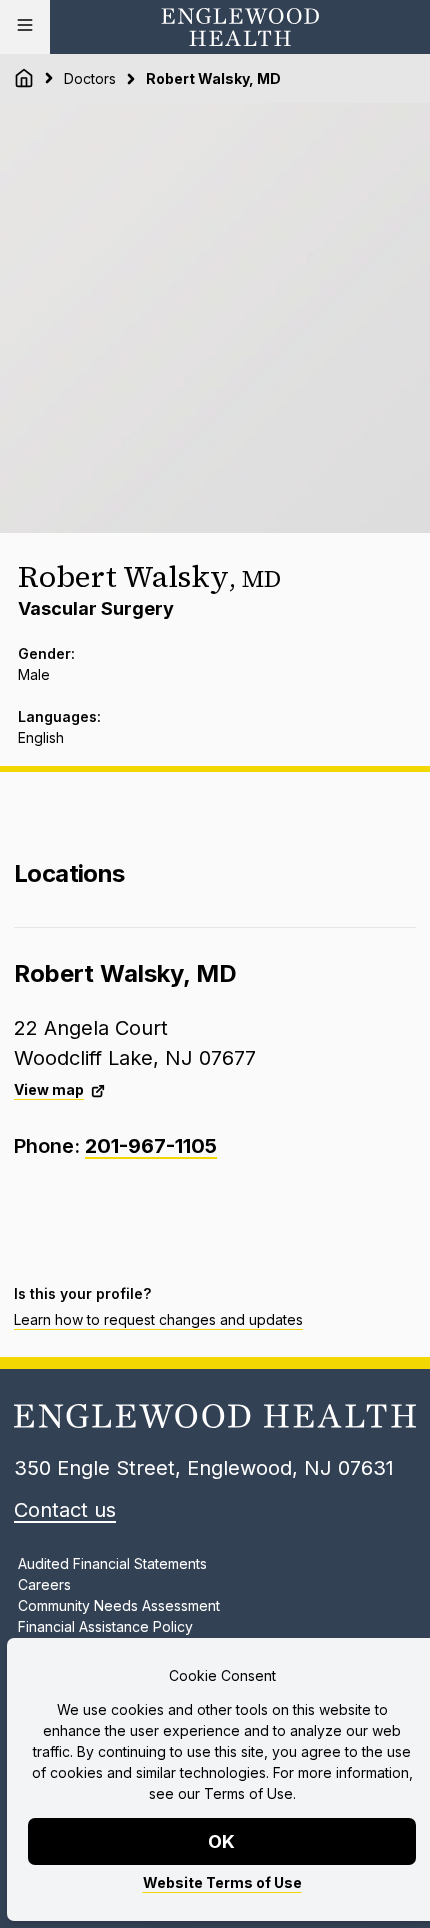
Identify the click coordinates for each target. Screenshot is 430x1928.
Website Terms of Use (222, 1882)
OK (222, 1841)
